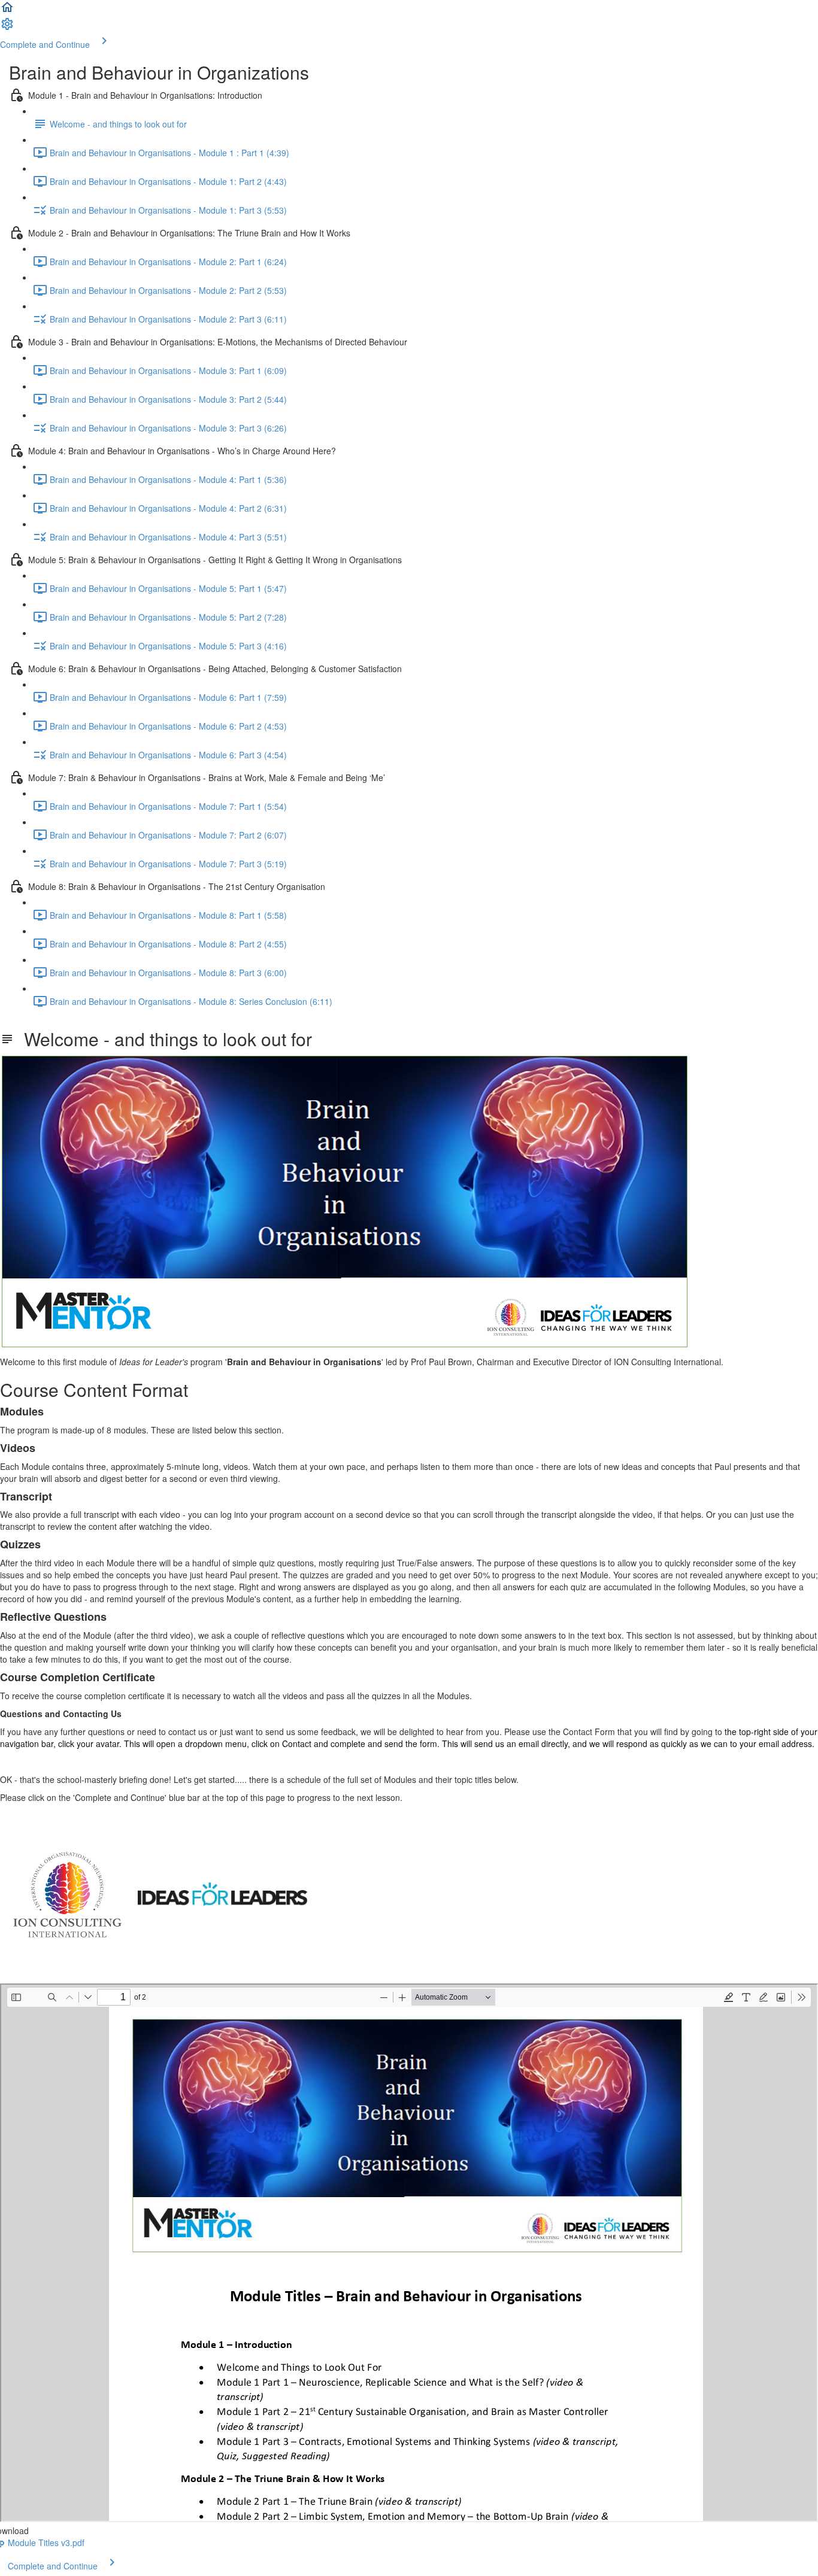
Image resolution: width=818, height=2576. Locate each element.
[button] (7, 11)
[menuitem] (7, 28)
